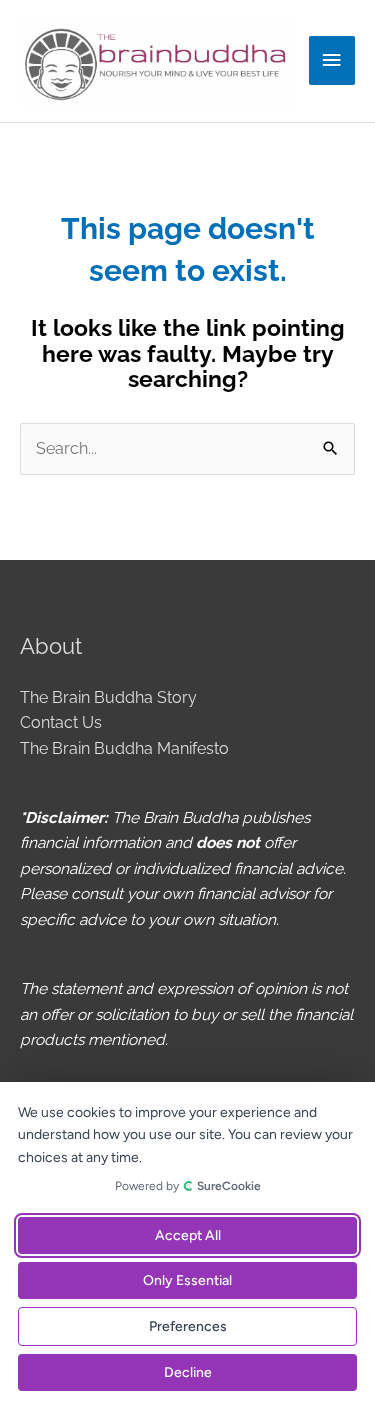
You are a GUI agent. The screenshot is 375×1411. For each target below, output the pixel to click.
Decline (188, 1372)
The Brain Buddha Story (108, 697)
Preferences (188, 1326)
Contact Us (61, 722)
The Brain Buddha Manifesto (124, 748)
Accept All (188, 1235)
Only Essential (187, 1280)
